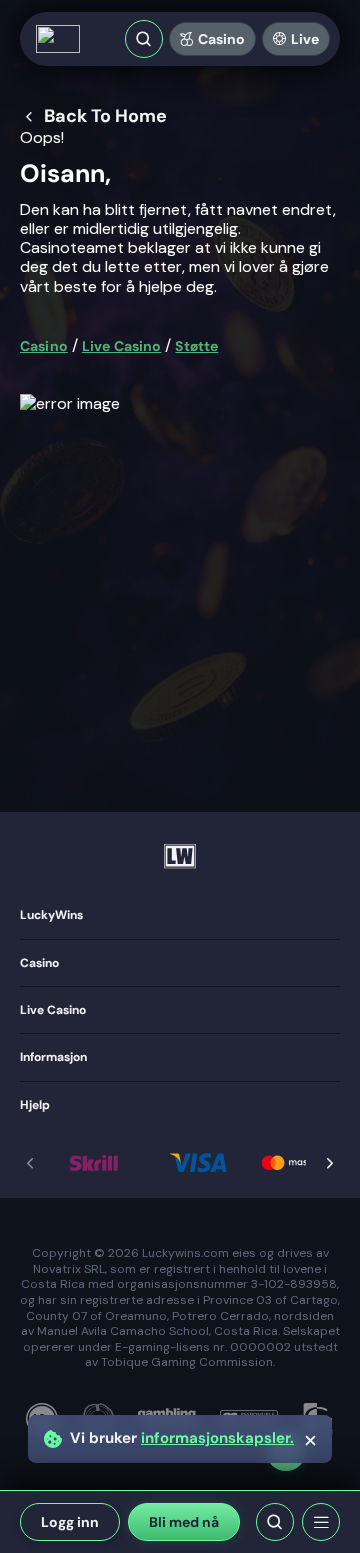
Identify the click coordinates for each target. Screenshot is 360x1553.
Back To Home (105, 117)
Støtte (196, 346)
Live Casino (122, 346)
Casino (221, 39)
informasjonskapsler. (217, 1438)
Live (305, 39)
